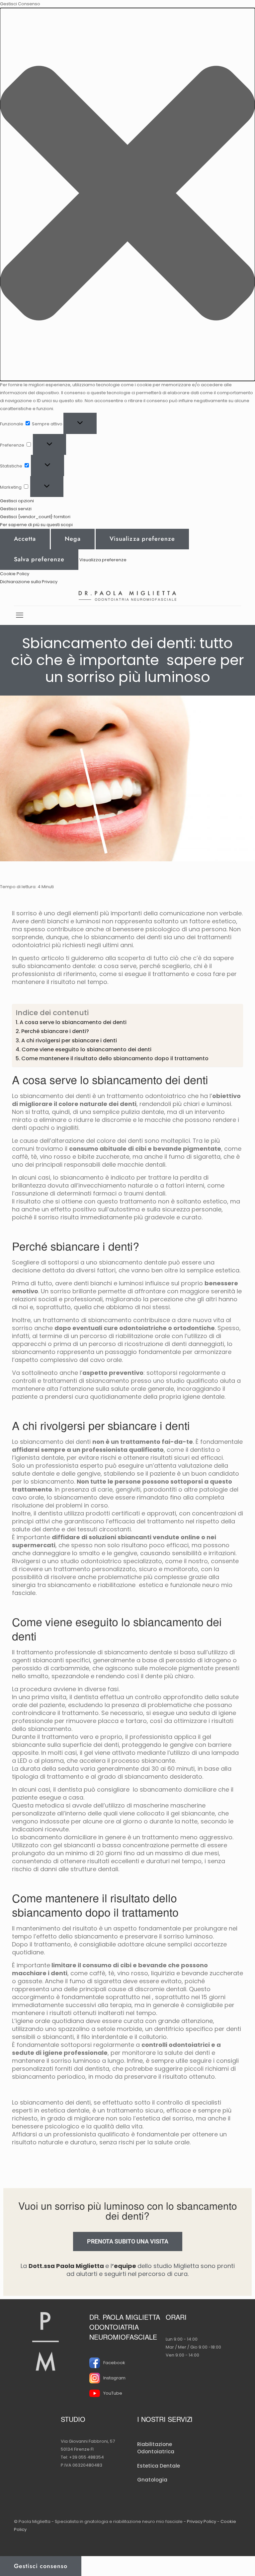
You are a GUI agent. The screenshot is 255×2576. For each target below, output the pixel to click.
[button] (127, 194)
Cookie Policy (15, 574)
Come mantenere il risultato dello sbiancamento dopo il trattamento (115, 1058)
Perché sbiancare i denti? (55, 1031)
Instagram (114, 2378)
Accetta (25, 539)
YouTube (113, 2393)
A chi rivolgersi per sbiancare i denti (69, 1041)
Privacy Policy (202, 2521)
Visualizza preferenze (142, 539)
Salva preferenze (39, 559)
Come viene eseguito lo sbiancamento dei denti (86, 1049)
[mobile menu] (20, 615)
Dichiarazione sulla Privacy (29, 582)
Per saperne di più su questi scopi (36, 525)
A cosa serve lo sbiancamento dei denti (73, 1022)
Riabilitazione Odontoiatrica (156, 2448)
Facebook (114, 2363)
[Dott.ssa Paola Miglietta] (127, 596)
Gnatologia (152, 2480)
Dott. (36, 2266)
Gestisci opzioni (17, 501)
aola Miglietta (80, 2266)
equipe (125, 2266)
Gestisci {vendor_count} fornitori (35, 517)
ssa (49, 2266)
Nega (73, 539)
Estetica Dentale (159, 2466)
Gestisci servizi (16, 509)
